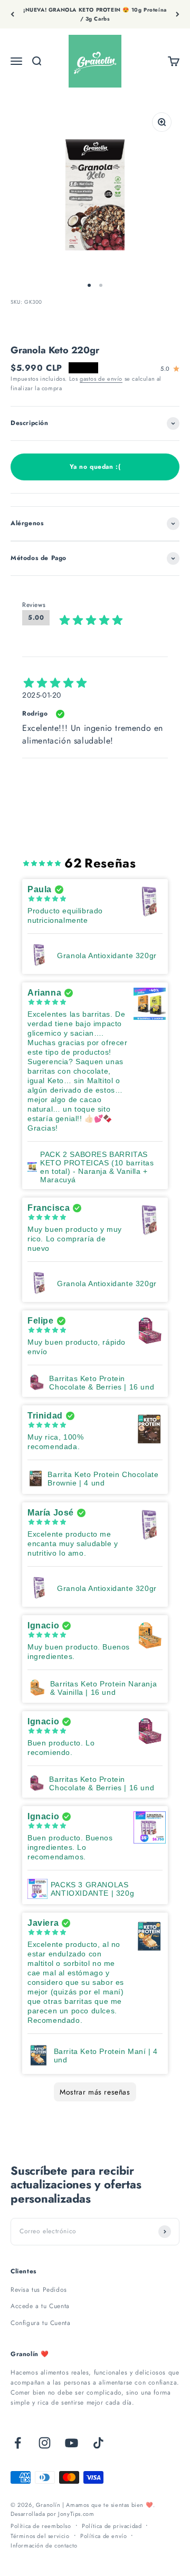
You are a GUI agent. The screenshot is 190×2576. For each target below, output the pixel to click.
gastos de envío (101, 379)
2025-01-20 (42, 695)
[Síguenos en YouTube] (72, 2443)
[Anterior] (12, 14)
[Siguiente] (178, 14)
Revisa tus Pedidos (39, 2290)
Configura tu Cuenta (40, 2323)
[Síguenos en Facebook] (18, 2443)
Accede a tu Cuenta (40, 2306)
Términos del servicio (40, 2536)
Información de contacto (44, 2545)
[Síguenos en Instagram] (45, 2443)
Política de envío (103, 2536)
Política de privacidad (112, 2526)
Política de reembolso (41, 2526)
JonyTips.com (76, 2514)
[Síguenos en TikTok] (98, 2443)
